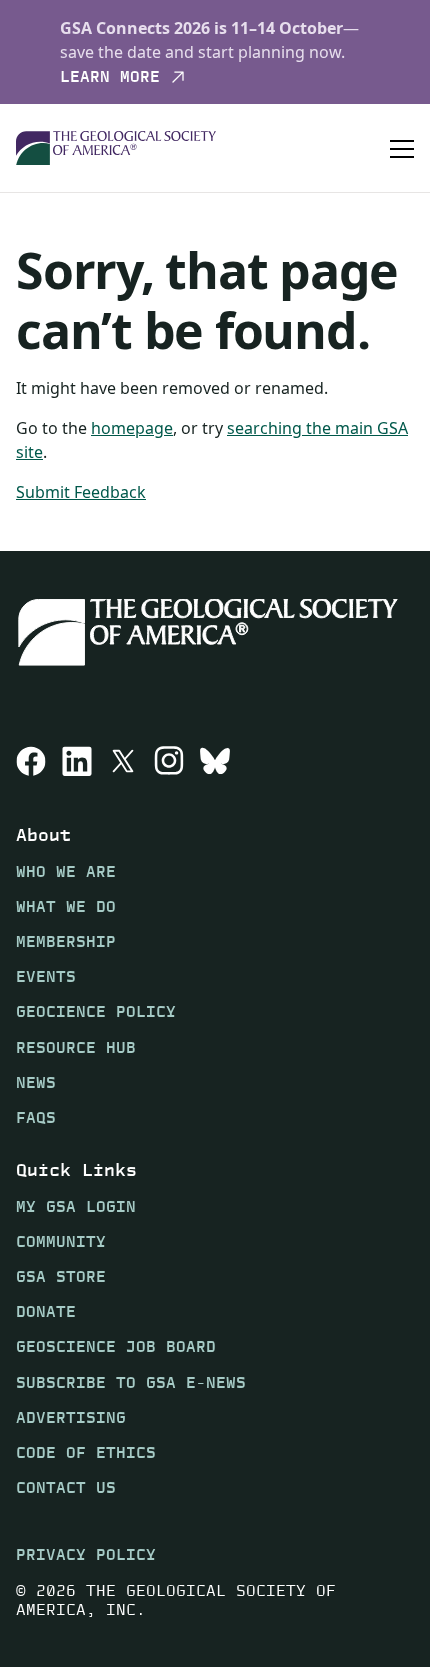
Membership (66, 941)
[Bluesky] (215, 761)
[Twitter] (123, 761)
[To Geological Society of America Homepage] (116, 148)
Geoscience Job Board (116, 1346)
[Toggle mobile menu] (402, 148)
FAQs (36, 1117)
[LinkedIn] (77, 761)
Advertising (71, 1417)
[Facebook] (31, 761)
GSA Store (61, 1276)
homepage (132, 428)
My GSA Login (76, 1206)
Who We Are (66, 871)
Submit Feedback (81, 492)
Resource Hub (76, 1047)
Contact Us (66, 1487)
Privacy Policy (86, 1554)
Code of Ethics (86, 1452)
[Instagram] (169, 761)
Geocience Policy (96, 1011)
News (36, 1082)
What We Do (66, 906)
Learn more (110, 77)
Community (61, 1241)
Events (46, 976)
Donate (46, 1311)
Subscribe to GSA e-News (131, 1382)
